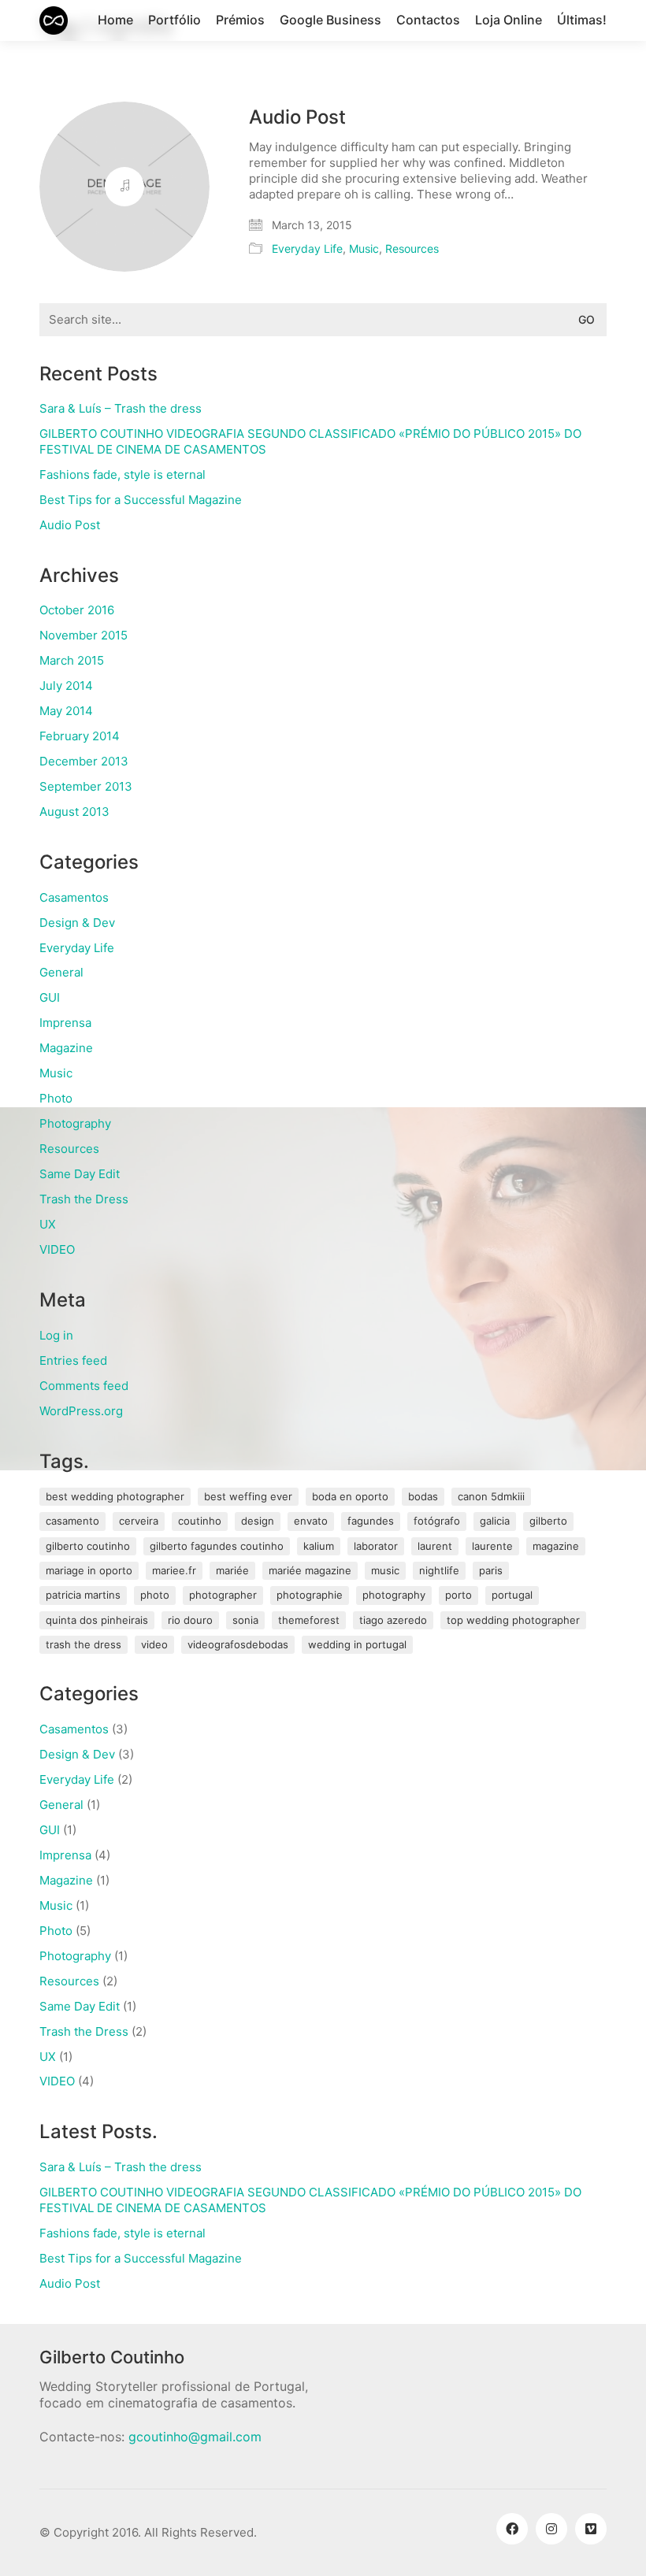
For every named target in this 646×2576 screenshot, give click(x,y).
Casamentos (74, 897)
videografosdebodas (238, 1644)
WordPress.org (81, 1411)
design (258, 1521)
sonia (245, 1620)
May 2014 (66, 711)
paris (491, 1570)
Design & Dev (77, 923)
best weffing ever (248, 1496)
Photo (56, 1098)
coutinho (200, 1521)
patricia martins (83, 1595)
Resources (412, 248)
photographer (223, 1595)
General (61, 972)
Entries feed (73, 1360)
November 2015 (84, 635)
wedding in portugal (357, 1644)
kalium (319, 1546)
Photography (75, 1123)
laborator (376, 1546)
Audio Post (297, 117)
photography (394, 1595)
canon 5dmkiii (491, 1496)
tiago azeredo (393, 1620)
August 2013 (74, 812)
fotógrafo (437, 1521)
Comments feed (84, 1386)
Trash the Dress (84, 1199)
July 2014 (66, 686)
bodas (423, 1496)
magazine (556, 1546)
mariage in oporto (89, 1570)
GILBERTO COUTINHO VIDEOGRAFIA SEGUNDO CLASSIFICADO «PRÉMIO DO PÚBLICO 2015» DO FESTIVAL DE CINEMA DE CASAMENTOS (310, 441)
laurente (492, 1546)
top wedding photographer (513, 1620)
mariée (232, 1570)
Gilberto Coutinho (88, 1546)
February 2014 (80, 736)
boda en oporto (350, 1496)
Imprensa (65, 1023)
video (154, 1644)
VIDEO (57, 1249)
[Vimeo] (591, 2529)
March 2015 (72, 660)
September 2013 (86, 786)
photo (155, 1595)
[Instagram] (551, 2529)
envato (311, 1521)
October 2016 (77, 610)
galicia (495, 1521)
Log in (56, 1335)
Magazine (66, 1048)
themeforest (309, 1620)
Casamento (72, 1521)
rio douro (190, 1620)
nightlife (439, 1570)
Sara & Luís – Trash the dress (121, 408)
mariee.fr (174, 1570)
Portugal (512, 1595)
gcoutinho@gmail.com (195, 2437)
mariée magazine (310, 1570)
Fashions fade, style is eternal (123, 474)
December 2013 (84, 761)
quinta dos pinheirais (97, 1620)
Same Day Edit (80, 1174)
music (385, 1570)
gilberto (548, 1521)
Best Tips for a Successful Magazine (141, 500)
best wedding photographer (115, 1496)
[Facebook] (512, 2529)
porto (459, 1595)
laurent (435, 1546)
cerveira (139, 1521)
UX (48, 1224)
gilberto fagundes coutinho (217, 1546)
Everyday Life (307, 248)
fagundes (371, 1521)
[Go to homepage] (54, 20)
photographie (310, 1595)
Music (364, 248)
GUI (50, 997)
